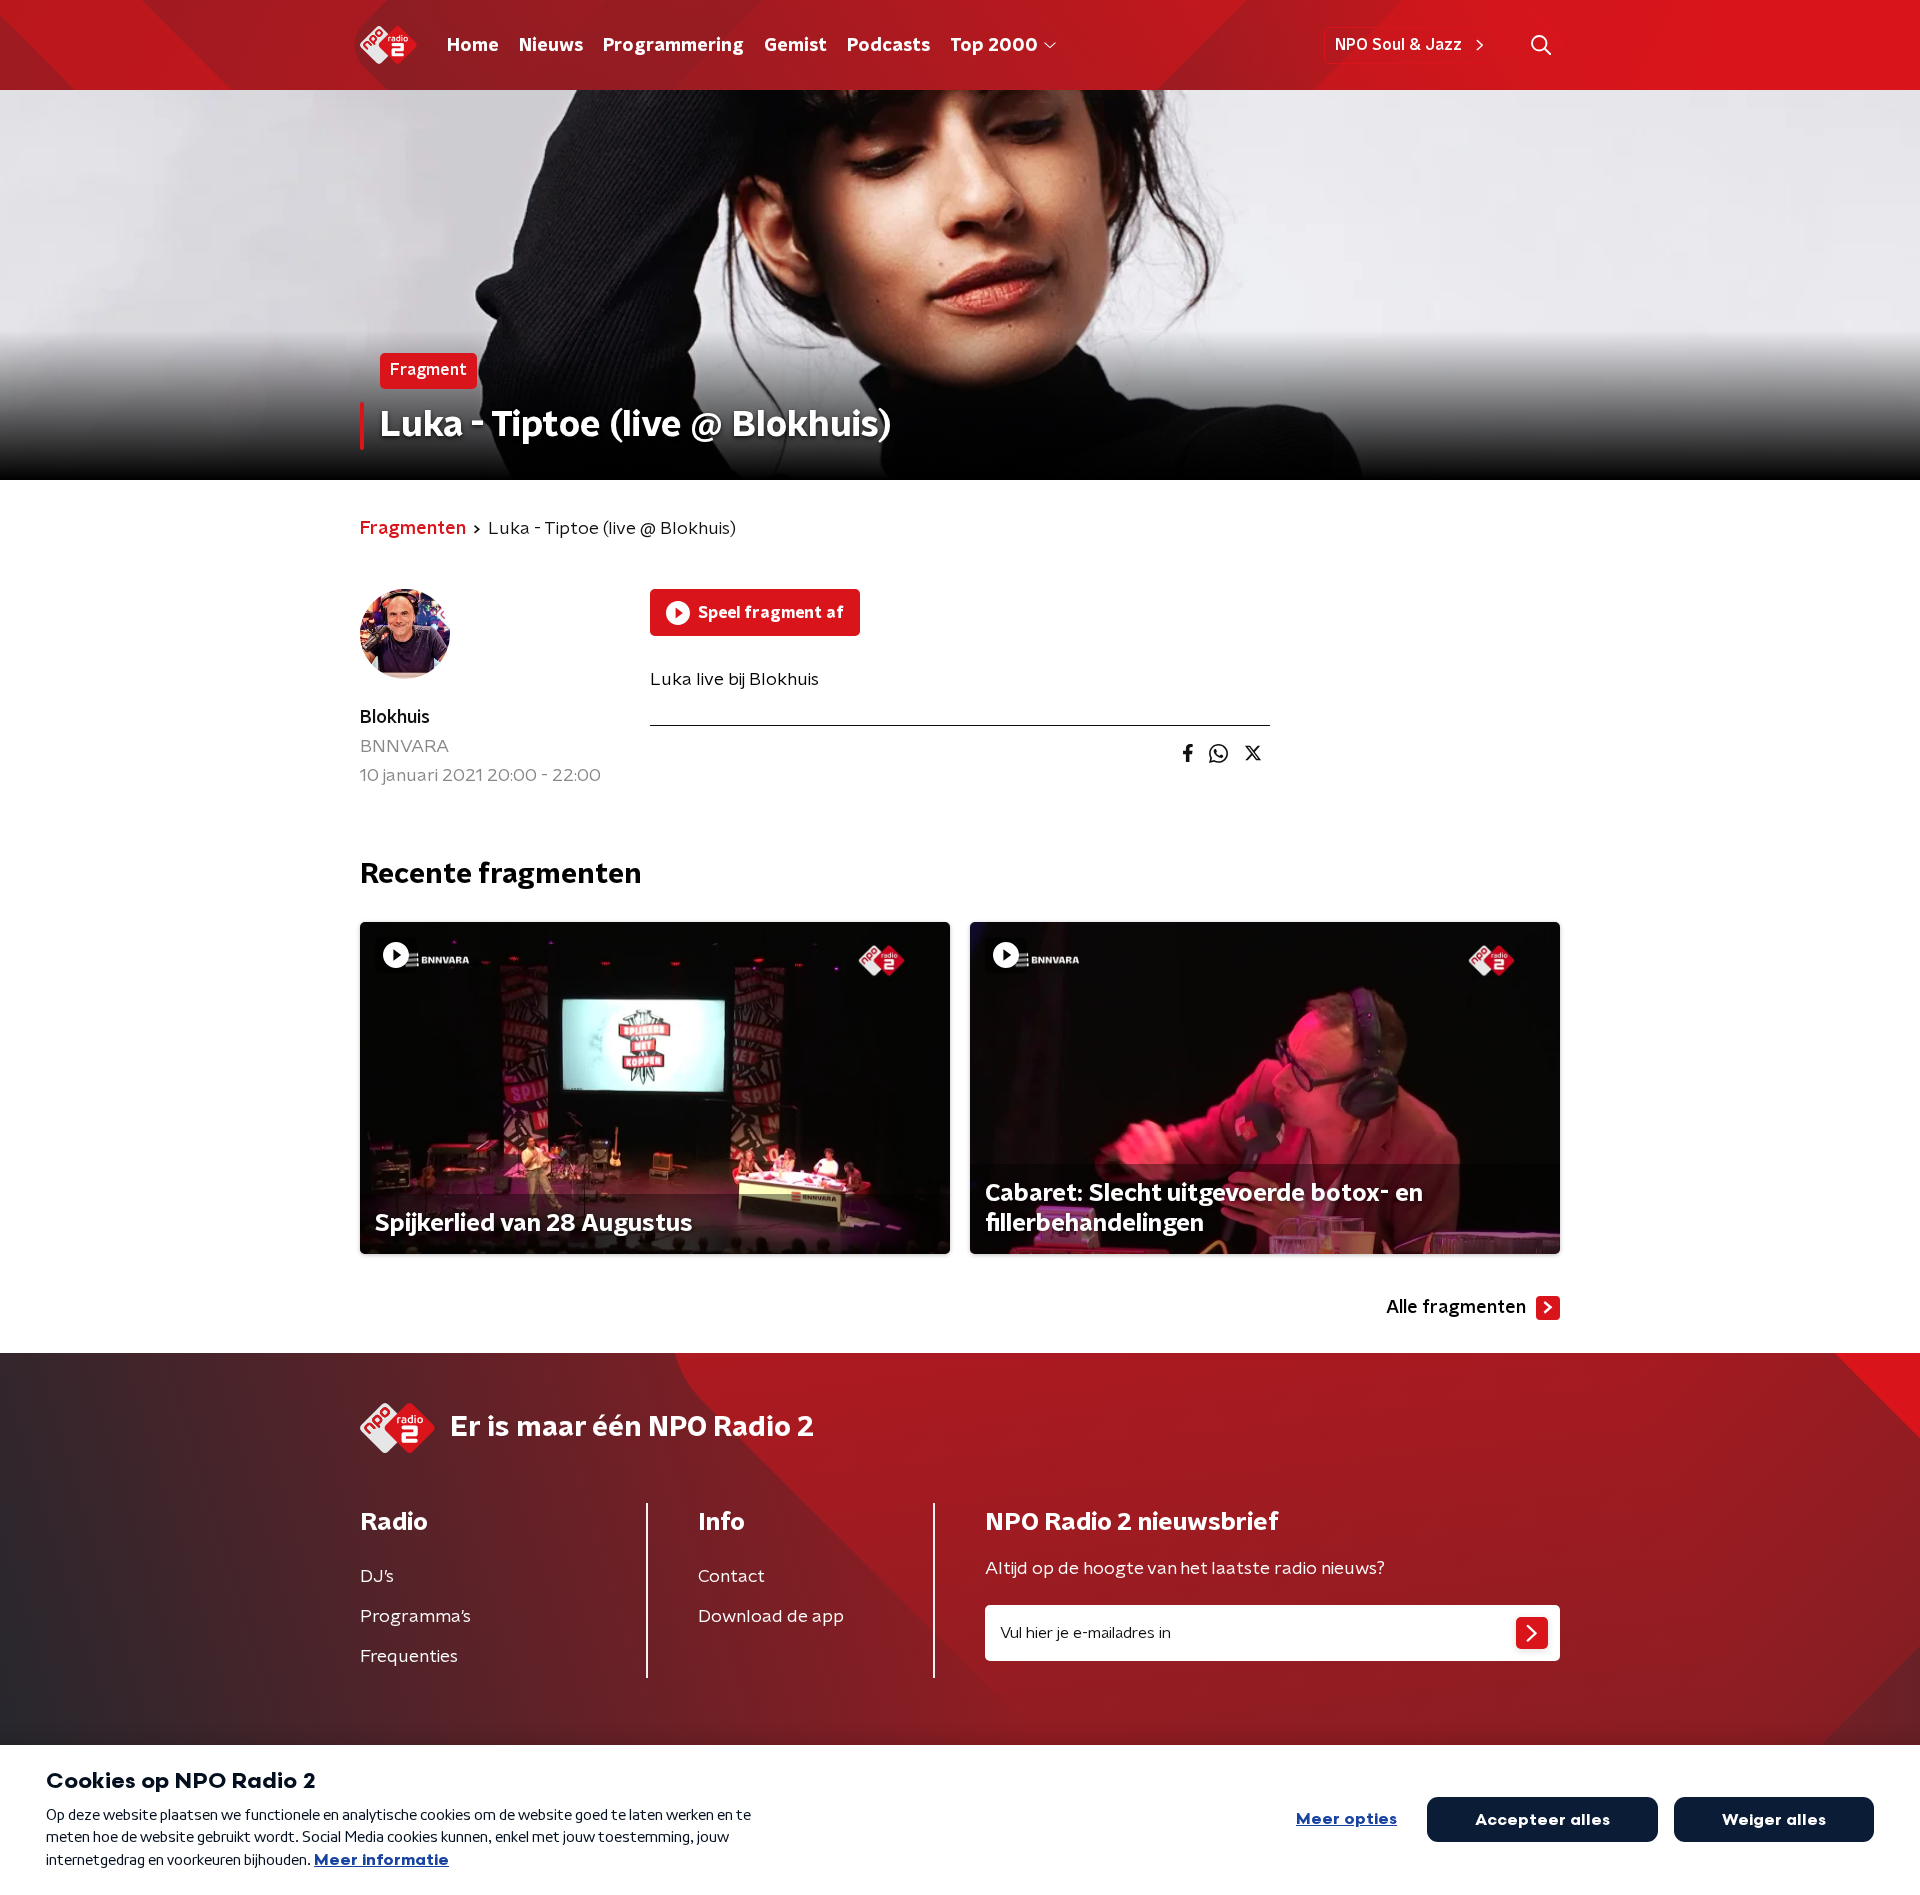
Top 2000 (994, 46)
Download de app (771, 1617)
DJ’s (377, 1577)
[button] (1540, 45)
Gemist (795, 46)
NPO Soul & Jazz (1398, 45)
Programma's (415, 1617)
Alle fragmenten (1456, 1308)
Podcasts (888, 46)
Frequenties (409, 1657)
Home (473, 46)
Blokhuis (395, 718)
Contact (731, 1577)
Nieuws (551, 46)
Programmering (673, 46)
